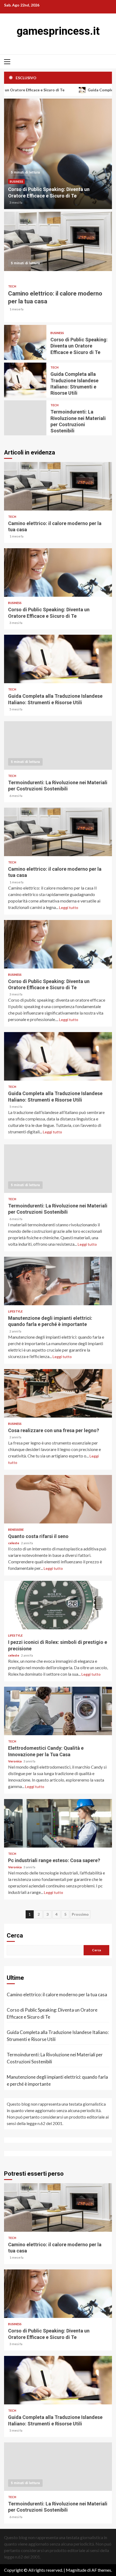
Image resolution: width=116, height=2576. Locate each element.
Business (16, 181)
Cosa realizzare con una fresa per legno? (58, 1393)
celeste (14, 1543)
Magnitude (76, 2570)
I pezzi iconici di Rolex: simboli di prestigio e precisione (58, 1605)
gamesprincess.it (58, 31)
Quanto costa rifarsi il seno (58, 1499)
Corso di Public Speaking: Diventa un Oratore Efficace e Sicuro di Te (58, 154)
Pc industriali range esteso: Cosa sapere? (58, 1823)
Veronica (15, 1761)
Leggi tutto (69, 907)
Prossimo (80, 1914)
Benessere (16, 1530)
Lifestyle (15, 1311)
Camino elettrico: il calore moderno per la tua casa (58, 241)
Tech (12, 286)
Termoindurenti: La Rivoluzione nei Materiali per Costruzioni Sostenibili (25, 418)
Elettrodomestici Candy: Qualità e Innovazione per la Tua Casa (58, 1711)
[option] (58, 154)
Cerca (15, 1936)
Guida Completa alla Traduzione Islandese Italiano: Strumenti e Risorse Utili (25, 380)
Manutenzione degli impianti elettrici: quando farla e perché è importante (58, 1281)
